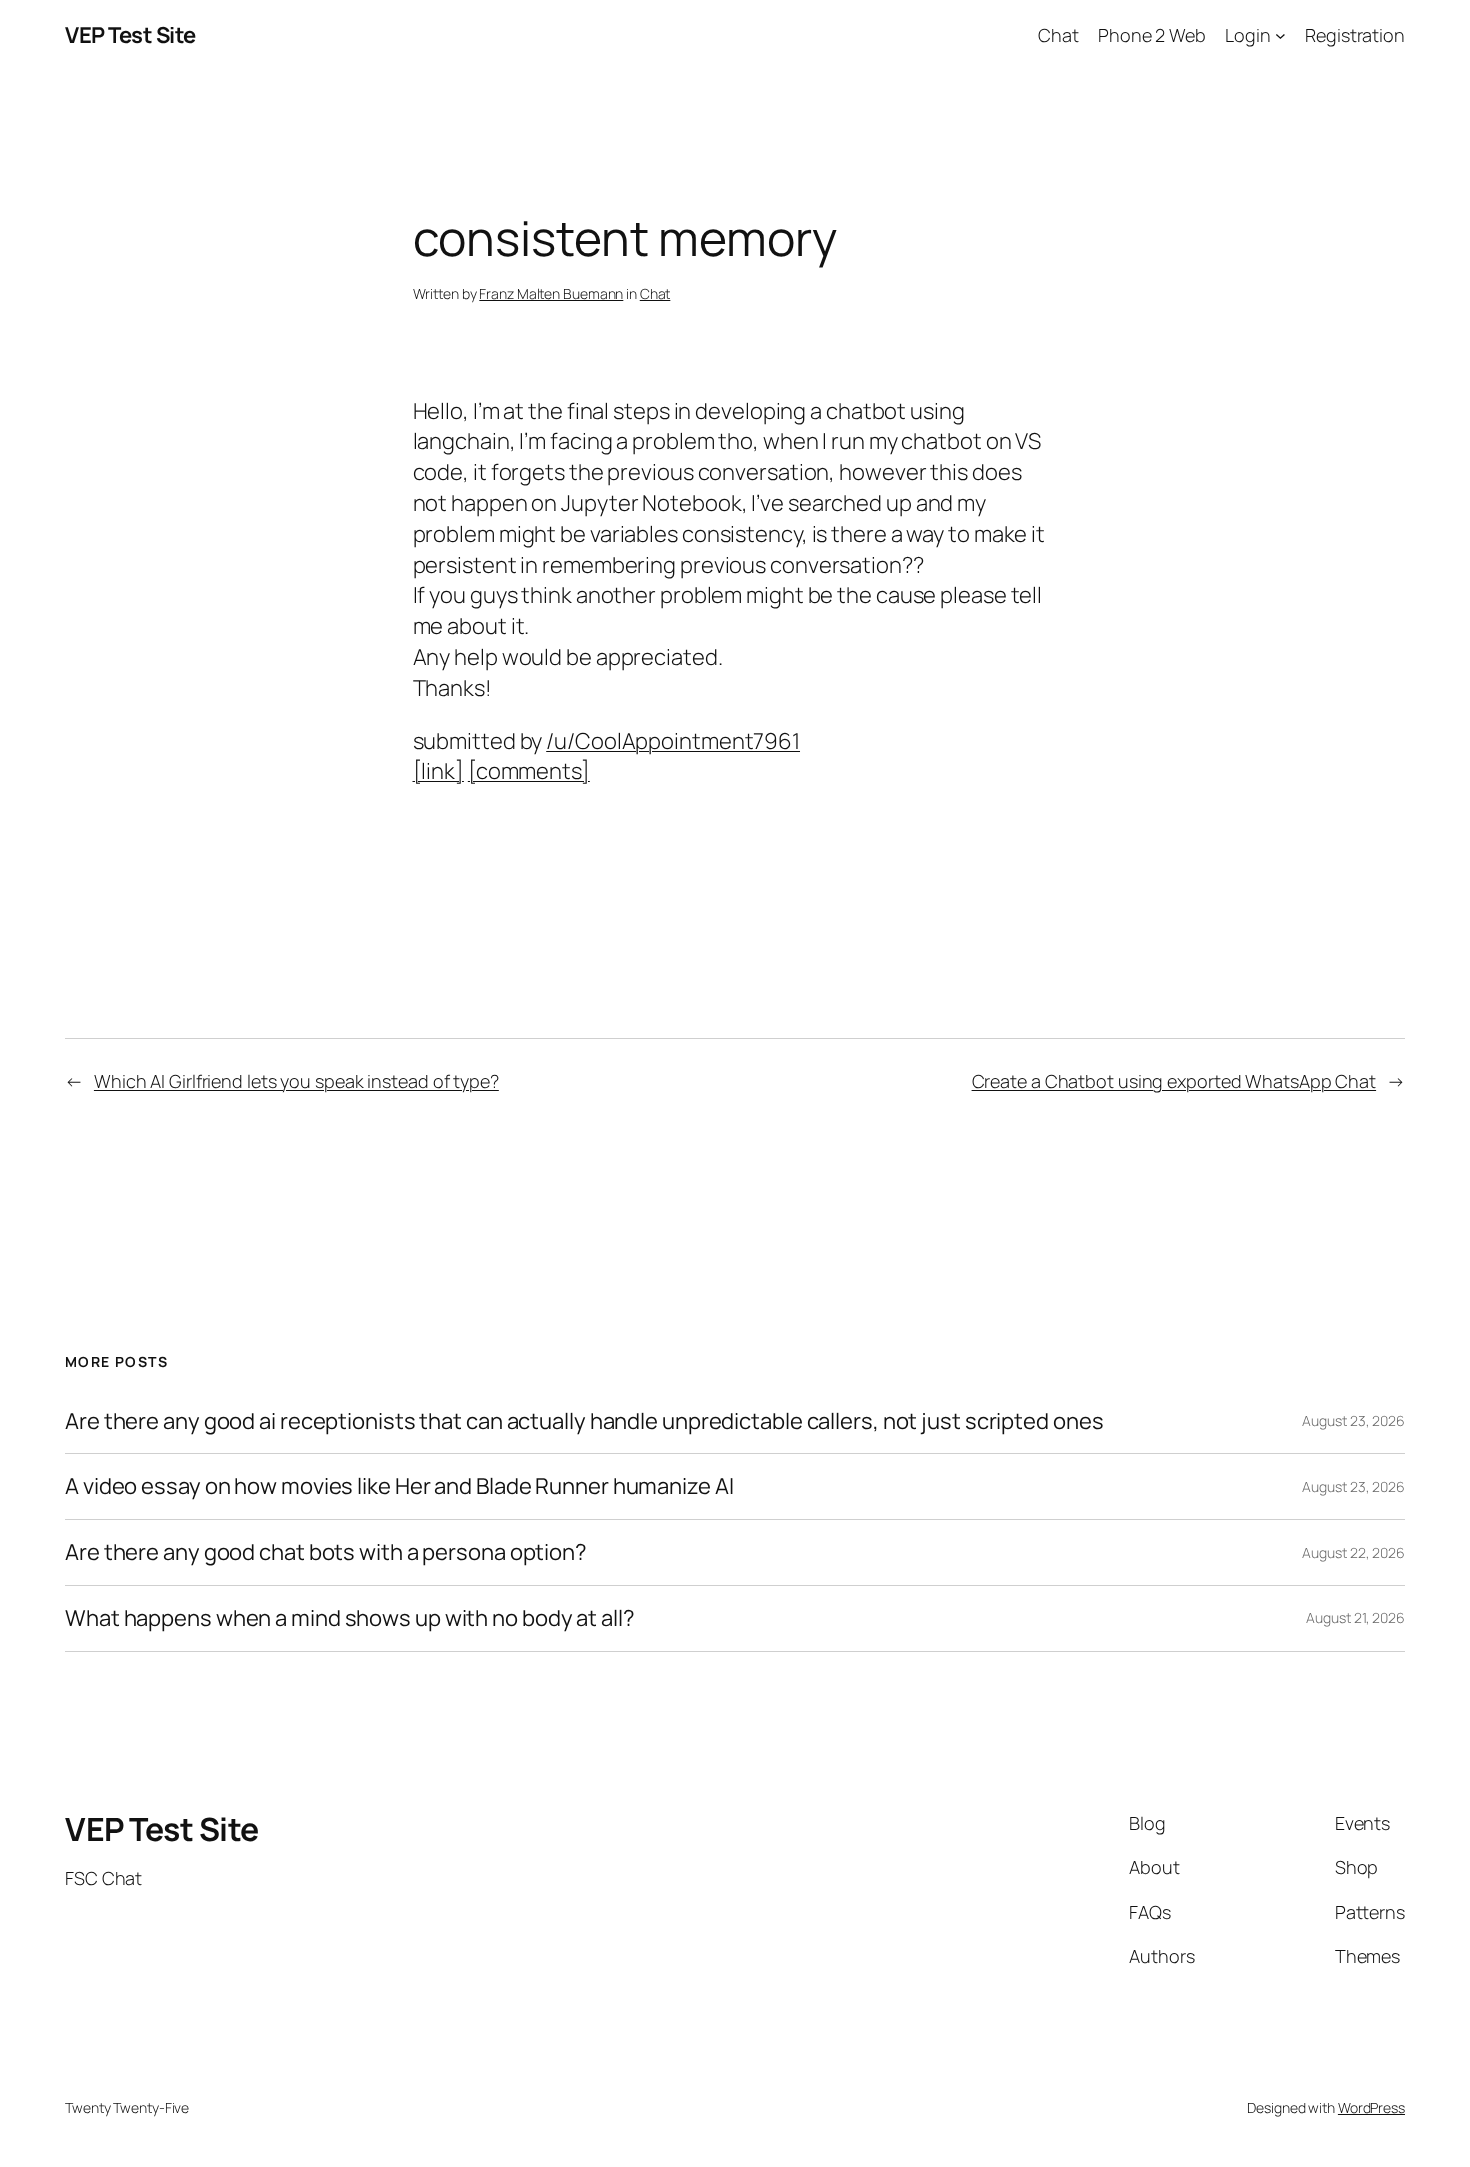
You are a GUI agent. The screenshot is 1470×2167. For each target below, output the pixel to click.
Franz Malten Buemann (551, 293)
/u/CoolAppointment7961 (673, 741)
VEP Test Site (130, 35)
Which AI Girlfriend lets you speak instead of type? (296, 1081)
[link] (438, 771)
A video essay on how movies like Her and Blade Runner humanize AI (399, 1486)
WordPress (1371, 2107)
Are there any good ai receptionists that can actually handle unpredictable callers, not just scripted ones (584, 1421)
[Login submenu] (1280, 35)
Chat (655, 293)
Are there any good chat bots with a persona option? (326, 1552)
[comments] (529, 771)
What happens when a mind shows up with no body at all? (350, 1618)
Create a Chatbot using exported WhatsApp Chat (1174, 1081)
